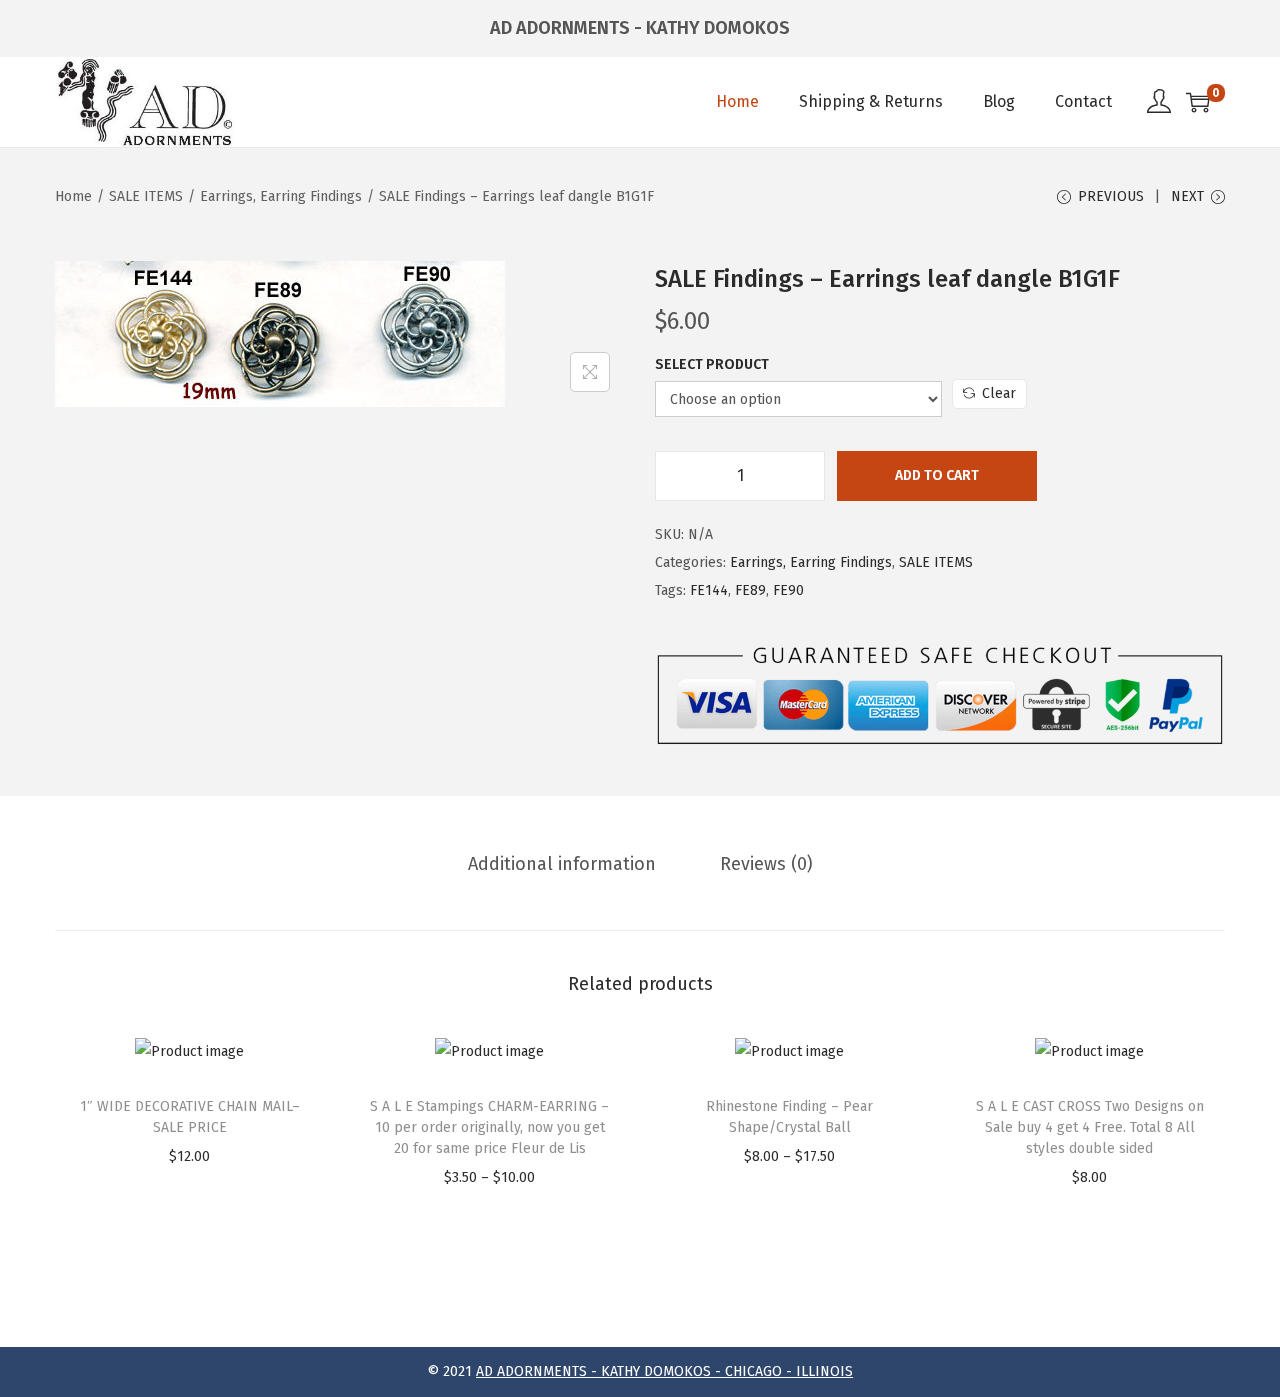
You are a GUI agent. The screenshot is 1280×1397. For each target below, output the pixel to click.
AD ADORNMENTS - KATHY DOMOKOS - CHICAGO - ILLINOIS (664, 1371)
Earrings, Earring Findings (281, 196)
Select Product (712, 364)
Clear (999, 393)
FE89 (750, 590)
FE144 (709, 590)
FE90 (788, 590)
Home (73, 196)
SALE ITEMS (146, 196)
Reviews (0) (766, 864)
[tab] (562, 864)
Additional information (562, 864)
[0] (1198, 102)
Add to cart (937, 475)
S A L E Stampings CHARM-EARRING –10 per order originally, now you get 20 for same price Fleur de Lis (489, 1127)
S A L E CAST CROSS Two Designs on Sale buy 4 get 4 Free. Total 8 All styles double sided (1090, 1127)
